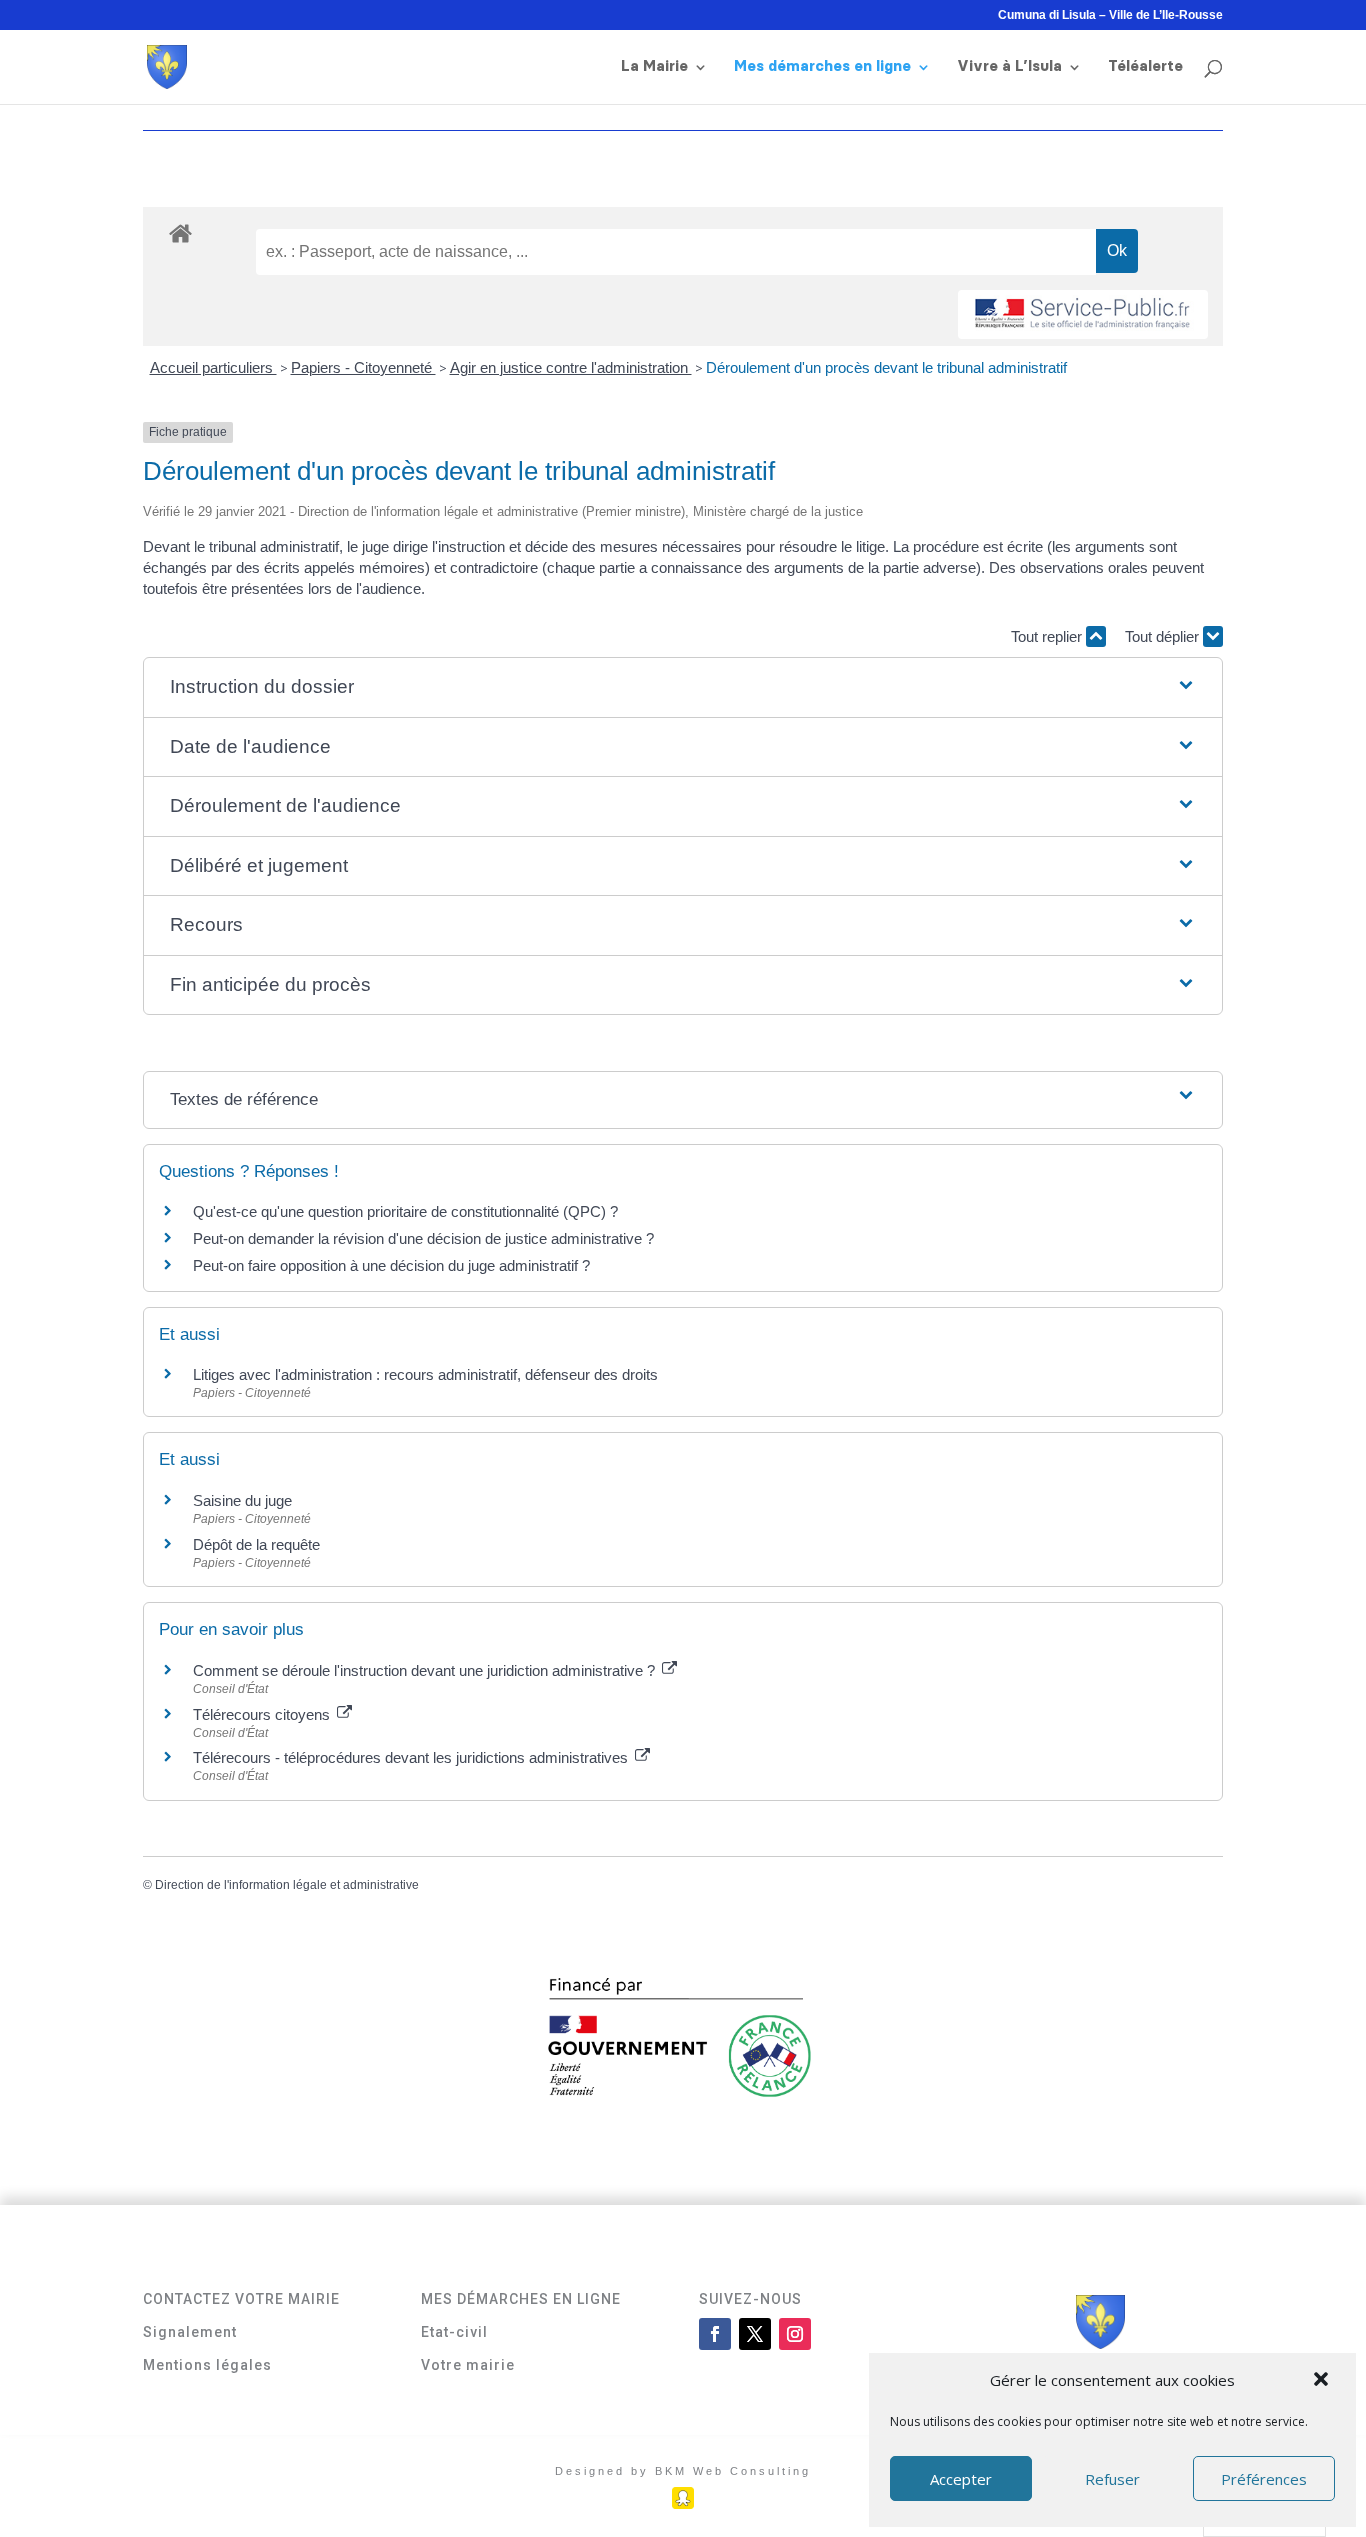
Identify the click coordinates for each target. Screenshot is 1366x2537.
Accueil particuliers (213, 367)
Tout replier (1048, 636)
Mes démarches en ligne (822, 67)
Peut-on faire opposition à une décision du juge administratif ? (391, 1265)
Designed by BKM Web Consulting (683, 2471)
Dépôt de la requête (256, 1544)
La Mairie (654, 67)
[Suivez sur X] (755, 2334)
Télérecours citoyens (263, 1714)
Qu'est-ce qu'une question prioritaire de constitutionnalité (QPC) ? (405, 1211)
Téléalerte (1145, 67)
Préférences (1264, 2479)
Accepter (961, 2479)
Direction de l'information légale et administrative (287, 1885)
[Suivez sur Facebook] (715, 2334)
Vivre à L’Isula (1009, 67)
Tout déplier (1164, 636)
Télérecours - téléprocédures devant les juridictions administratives (412, 1757)
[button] (1323, 2381)
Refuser (1112, 2479)
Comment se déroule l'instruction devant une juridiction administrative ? (426, 1670)
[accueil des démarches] (180, 232)
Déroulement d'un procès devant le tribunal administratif (886, 367)
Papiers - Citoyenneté (363, 367)
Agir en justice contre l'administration (571, 367)
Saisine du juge (242, 1500)
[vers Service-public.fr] (1083, 314)
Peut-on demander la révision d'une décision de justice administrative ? (423, 1238)
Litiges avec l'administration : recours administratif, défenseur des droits (425, 1374)
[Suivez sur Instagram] (795, 2334)
